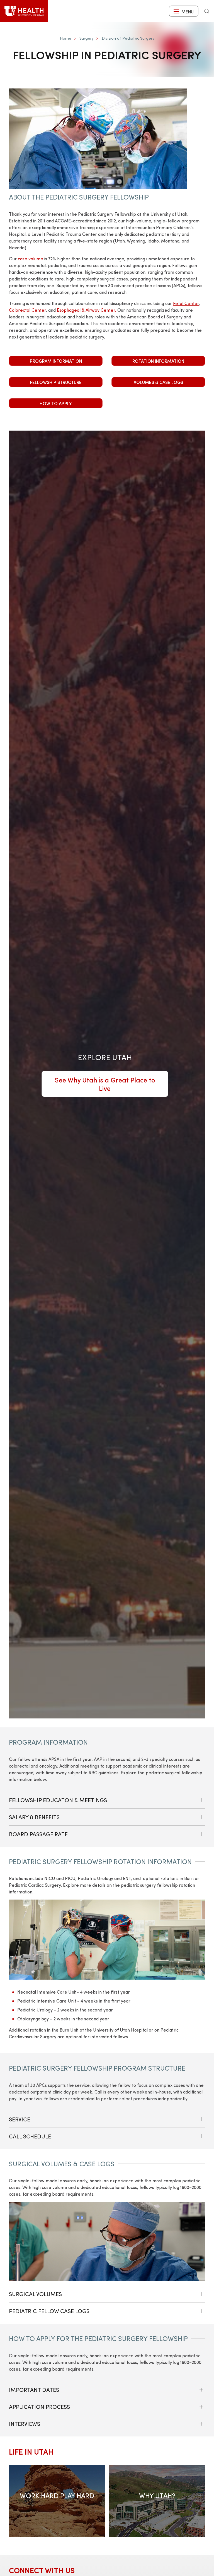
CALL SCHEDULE (30, 2136)
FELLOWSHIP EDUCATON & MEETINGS (58, 1800)
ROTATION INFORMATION (158, 361)
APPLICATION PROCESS (39, 2406)
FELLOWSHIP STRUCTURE (56, 382)
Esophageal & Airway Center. (87, 310)
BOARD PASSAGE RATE (38, 1834)
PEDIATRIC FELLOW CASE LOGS (49, 2311)
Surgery (87, 38)
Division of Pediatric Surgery (128, 38)
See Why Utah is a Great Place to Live (105, 1084)
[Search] (207, 11)
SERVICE (20, 2119)
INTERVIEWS (25, 2423)
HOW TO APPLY (56, 403)
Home (66, 38)
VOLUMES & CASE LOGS (158, 382)
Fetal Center (186, 303)
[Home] (24, 11)
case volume (31, 259)
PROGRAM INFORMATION (56, 361)
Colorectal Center (27, 310)
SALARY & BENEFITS (34, 1817)
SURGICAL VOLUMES (35, 2294)
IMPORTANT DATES (34, 2389)
